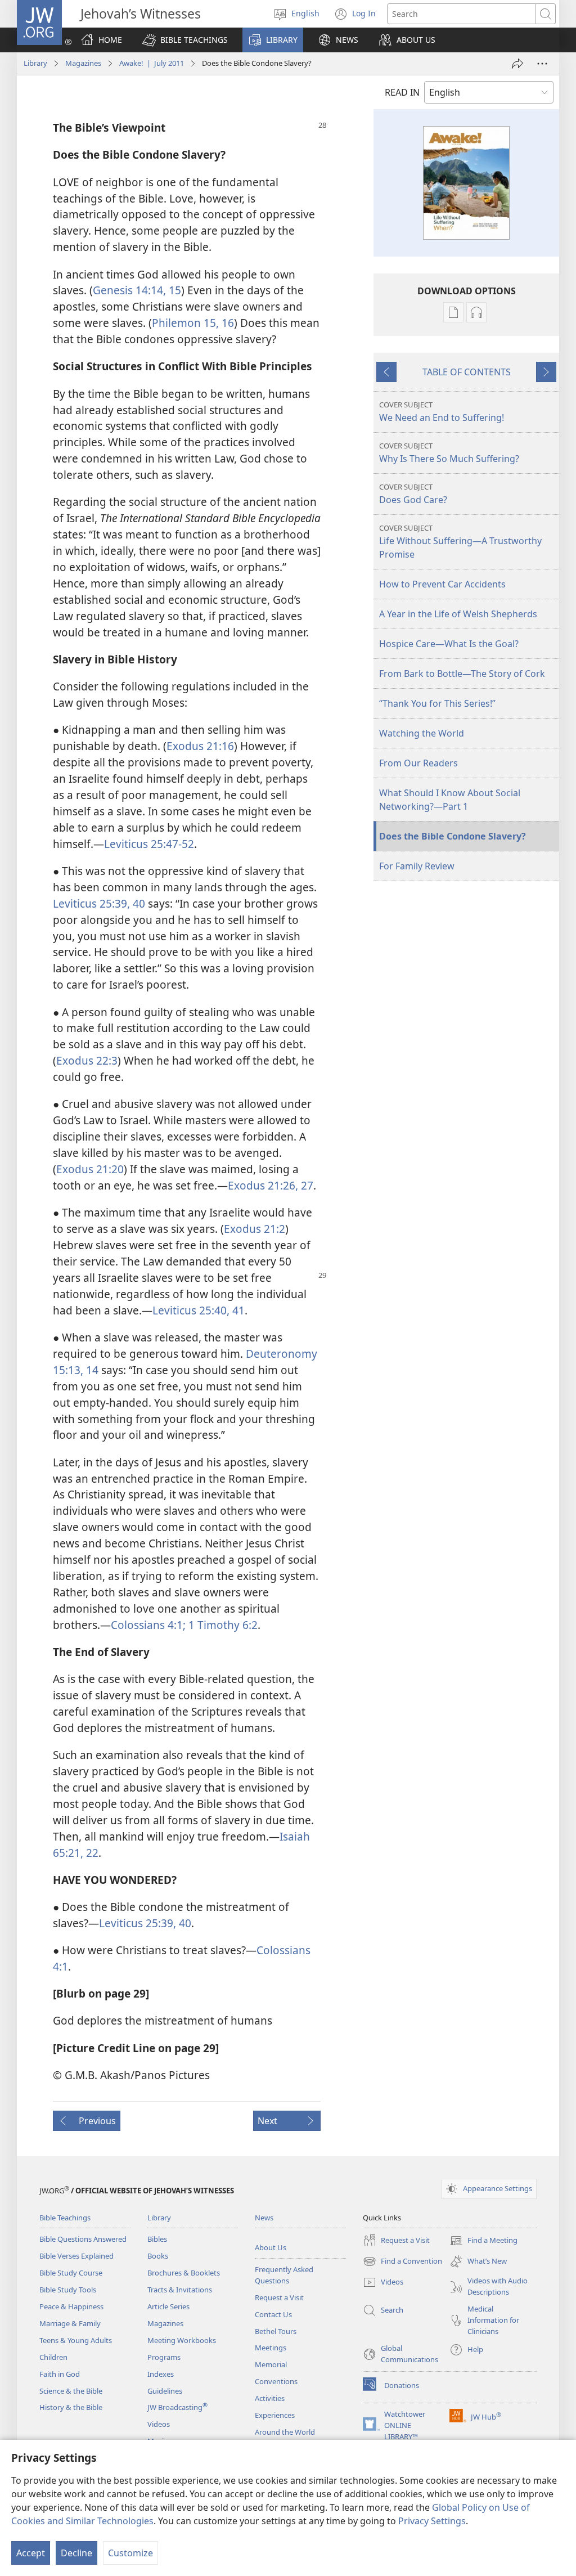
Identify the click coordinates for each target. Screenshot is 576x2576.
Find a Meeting (483, 2241)
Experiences (275, 2415)
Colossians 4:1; (148, 1625)
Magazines (83, 63)
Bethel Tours (276, 2331)
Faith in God (60, 2374)
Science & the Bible (71, 2391)
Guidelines (165, 2391)
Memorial (271, 2364)
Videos (159, 2424)
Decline (76, 2553)
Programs (164, 2357)
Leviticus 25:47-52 (149, 844)
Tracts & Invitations (180, 2290)
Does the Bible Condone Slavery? (453, 836)
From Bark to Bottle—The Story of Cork (462, 674)
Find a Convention (402, 2262)
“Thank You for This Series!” (437, 703)
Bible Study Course (71, 2273)
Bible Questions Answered (83, 2239)
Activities (270, 2398)
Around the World (285, 2432)
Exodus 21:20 (90, 1169)
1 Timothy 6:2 (222, 1625)
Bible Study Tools (68, 2290)
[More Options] (542, 64)
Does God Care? (413, 494)
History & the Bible (71, 2407)
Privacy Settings (432, 2521)
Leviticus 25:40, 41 (199, 1310)
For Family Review (417, 866)
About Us (271, 2247)
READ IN (402, 92)
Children (53, 2357)
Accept (31, 2553)
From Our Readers (418, 763)
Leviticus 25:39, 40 (99, 903)
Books (158, 2256)
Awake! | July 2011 (152, 63)
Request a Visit (279, 2297)
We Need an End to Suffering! (442, 412)
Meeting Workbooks (182, 2340)
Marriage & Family (70, 2323)
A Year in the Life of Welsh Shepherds (458, 614)
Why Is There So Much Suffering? (449, 453)
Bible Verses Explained (76, 2256)
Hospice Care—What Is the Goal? (449, 644)
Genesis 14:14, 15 (137, 290)
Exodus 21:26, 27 (271, 1185)
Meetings (271, 2348)
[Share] (517, 64)
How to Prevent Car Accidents (442, 584)
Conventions (276, 2381)
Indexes (161, 2374)
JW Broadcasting (177, 2407)
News (264, 2218)
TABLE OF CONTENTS (467, 372)
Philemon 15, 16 (193, 323)
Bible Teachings (65, 2218)
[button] (185, 40)
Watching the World (422, 733)
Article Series (168, 2306)
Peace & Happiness (71, 2306)
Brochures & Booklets (184, 2273)
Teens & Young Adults (76, 2340)
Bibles (157, 2239)
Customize (130, 2553)
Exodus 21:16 (200, 746)
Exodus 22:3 (87, 1060)
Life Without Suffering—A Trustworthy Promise (460, 542)
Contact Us (273, 2314)
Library (35, 63)
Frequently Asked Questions (284, 2275)
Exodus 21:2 (255, 1229)
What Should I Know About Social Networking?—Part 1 (450, 800)
